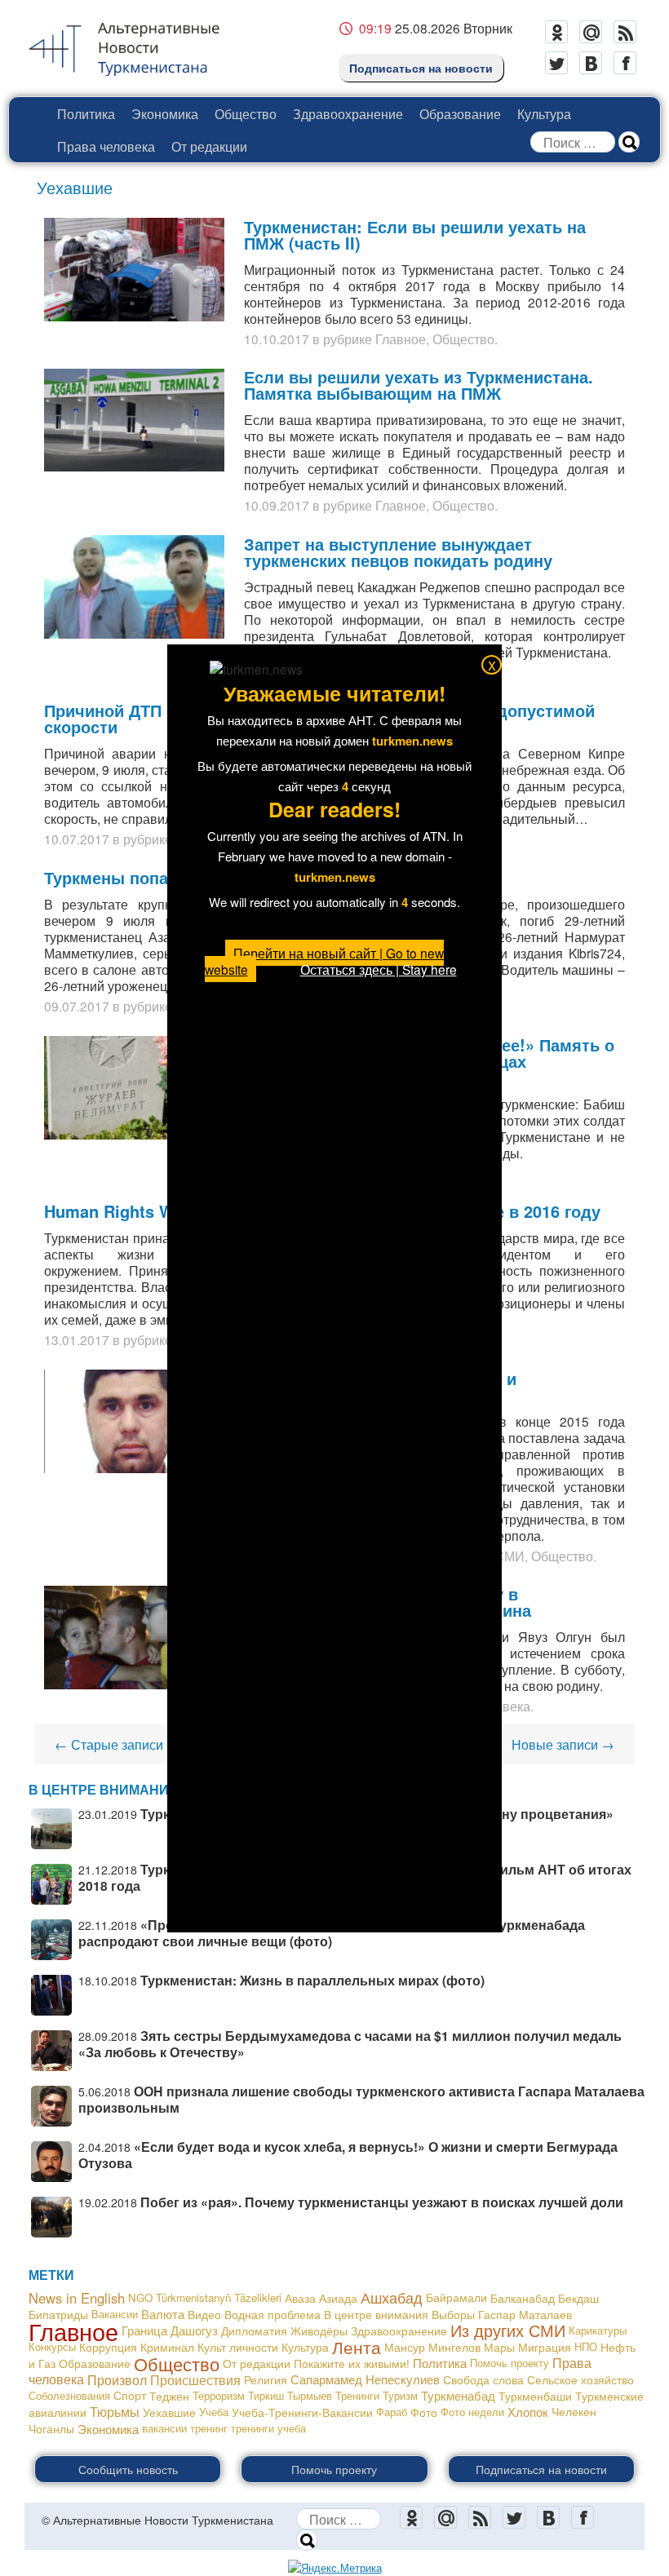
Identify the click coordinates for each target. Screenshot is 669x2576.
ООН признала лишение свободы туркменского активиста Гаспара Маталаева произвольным (361, 2099)
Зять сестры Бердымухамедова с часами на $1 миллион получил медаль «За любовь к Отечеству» (350, 2044)
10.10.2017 (277, 339)
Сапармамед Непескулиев (365, 2379)
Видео (204, 2314)
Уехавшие (169, 2412)
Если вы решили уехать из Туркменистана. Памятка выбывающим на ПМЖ (419, 385)
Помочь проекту (510, 2363)
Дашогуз (194, 2330)
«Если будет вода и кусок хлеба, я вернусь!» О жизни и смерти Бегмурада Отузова (348, 2155)
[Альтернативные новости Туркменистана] (137, 46)
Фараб (392, 2412)
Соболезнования (69, 2395)
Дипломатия (254, 2330)
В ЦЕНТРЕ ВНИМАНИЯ (104, 1789)
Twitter (556, 63)
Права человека (106, 146)
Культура (544, 113)
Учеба (214, 2412)
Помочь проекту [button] (334, 2469)
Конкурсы (52, 2346)
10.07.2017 (77, 839)
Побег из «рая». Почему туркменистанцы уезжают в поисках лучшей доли (382, 2202)
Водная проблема (272, 2314)
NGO (140, 2297)
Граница (144, 2330)
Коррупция (108, 2347)
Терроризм (219, 2395)
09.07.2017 (77, 1006)
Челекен (574, 2412)
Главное (401, 339)
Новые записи (563, 1744)
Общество (246, 113)
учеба (292, 2428)
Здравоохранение (348, 113)
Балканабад (523, 2298)
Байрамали (456, 2297)
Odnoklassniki (556, 32)
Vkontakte (591, 63)
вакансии (164, 2428)
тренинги (253, 2428)
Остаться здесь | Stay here (379, 969)
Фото (424, 2412)
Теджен (169, 2396)
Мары (499, 2347)
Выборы (453, 2314)
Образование (460, 113)
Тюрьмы (115, 2412)
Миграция (545, 2347)
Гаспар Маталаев (525, 2314)
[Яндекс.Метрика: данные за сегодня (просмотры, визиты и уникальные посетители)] (335, 2568)
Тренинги (357, 2395)
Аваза (300, 2298)
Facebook (625, 63)
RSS (625, 32)
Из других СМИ (508, 2330)
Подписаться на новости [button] (541, 2469)
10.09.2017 (277, 505)
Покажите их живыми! (352, 2363)
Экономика (165, 113)
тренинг (209, 2428)
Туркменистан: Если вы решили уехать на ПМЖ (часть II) (415, 235)
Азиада (338, 2298)
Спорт (130, 2395)
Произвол (117, 2379)
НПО (586, 2346)
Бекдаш (578, 2298)
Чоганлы (51, 2428)
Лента (357, 2347)
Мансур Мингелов (432, 2347)
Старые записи (109, 1744)
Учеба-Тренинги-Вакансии (302, 2412)
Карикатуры (598, 2330)
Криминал (167, 2347)
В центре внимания (376, 2314)
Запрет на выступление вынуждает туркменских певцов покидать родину (398, 552)
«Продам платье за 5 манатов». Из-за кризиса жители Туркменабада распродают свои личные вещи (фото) (332, 1933)
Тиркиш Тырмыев (290, 2395)
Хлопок (528, 2412)
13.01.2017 (77, 1339)
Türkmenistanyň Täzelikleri (219, 2297)
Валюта (163, 2314)
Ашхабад (392, 2297)
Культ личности (238, 2347)
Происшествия (195, 2379)
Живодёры (319, 2330)
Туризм (400, 2395)
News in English (77, 2298)
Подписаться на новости (421, 68)
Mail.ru (591, 32)
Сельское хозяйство (580, 2379)
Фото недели (472, 2412)
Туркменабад (458, 2395)
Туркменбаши (535, 2396)
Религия (266, 2379)
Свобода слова (483, 2379)
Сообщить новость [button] (128, 2469)
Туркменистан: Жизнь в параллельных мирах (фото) (312, 1980)
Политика (86, 113)
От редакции (209, 146)
